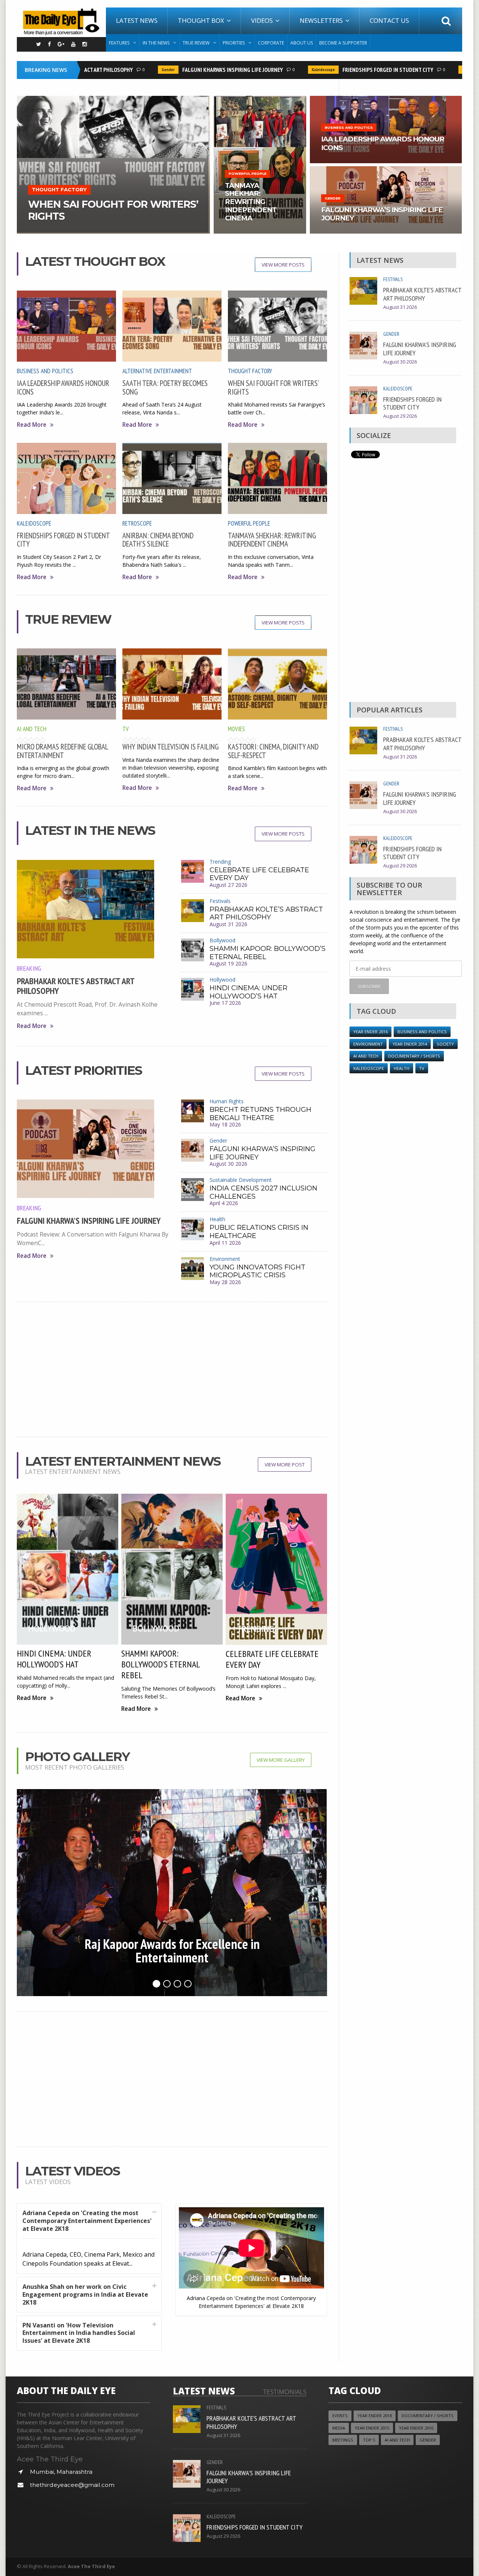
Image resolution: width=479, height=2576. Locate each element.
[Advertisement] (172, 1369)
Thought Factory (250, 371)
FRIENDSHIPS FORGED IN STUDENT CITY (351, 70)
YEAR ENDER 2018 (375, 2416)
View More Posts (283, 265)
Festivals (220, 901)
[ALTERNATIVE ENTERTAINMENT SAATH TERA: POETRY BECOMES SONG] (113, 98)
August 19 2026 (228, 963)
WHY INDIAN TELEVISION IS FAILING (170, 747)
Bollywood (222, 940)
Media (339, 2428)
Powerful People (249, 523)
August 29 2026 (400, 416)
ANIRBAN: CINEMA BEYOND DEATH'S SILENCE (158, 540)
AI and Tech (32, 729)
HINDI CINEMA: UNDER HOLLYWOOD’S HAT (248, 992)
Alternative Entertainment (157, 371)
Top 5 (369, 2440)
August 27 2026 (228, 885)
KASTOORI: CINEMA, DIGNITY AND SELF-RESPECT (273, 751)
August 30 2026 (228, 1164)
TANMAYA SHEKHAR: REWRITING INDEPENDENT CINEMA (272, 540)
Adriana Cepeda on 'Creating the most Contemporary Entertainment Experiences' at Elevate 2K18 (87, 2221)
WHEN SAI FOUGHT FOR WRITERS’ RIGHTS (273, 387)
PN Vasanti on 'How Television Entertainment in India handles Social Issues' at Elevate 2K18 (79, 2333)
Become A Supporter (343, 43)
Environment (225, 1259)
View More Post (285, 1465)
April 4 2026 (224, 1203)
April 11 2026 (225, 1243)
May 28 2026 (225, 1282)
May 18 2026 (225, 1124)
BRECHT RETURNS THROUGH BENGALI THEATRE (260, 1114)
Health (217, 1219)
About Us (302, 43)
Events (340, 2416)
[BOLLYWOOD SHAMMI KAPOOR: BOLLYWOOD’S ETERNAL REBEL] (260, 98)
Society (445, 1044)
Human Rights (227, 1101)
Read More (32, 425)
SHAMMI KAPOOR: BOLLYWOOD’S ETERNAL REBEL (268, 953)
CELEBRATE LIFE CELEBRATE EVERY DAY (259, 874)
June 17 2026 (225, 1003)
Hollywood (222, 980)
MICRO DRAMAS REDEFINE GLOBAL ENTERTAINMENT (62, 751)
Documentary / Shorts (414, 1056)
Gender (131, 70)
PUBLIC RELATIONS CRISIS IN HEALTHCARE (259, 1232)
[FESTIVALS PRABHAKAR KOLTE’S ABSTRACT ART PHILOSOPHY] (386, 98)
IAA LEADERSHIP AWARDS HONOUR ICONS (63, 387)
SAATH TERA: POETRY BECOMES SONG (165, 387)
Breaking (29, 968)
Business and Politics (45, 371)
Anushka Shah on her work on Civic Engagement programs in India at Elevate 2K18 (85, 2294)
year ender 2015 (372, 2428)
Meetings (343, 2440)
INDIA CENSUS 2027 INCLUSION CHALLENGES (263, 1192)
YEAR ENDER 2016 (370, 1032)
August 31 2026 (228, 924)
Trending (220, 862)
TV (126, 729)
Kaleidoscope (286, 70)
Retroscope (137, 523)
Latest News (137, 20)
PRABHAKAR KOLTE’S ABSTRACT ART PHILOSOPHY (76, 986)
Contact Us (389, 20)
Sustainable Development (241, 1180)
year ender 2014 (410, 1044)
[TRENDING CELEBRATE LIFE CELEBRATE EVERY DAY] (386, 169)
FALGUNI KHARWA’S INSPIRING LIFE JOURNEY (196, 70)
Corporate (271, 43)
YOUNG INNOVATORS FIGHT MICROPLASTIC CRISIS (257, 1271)
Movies (237, 729)
